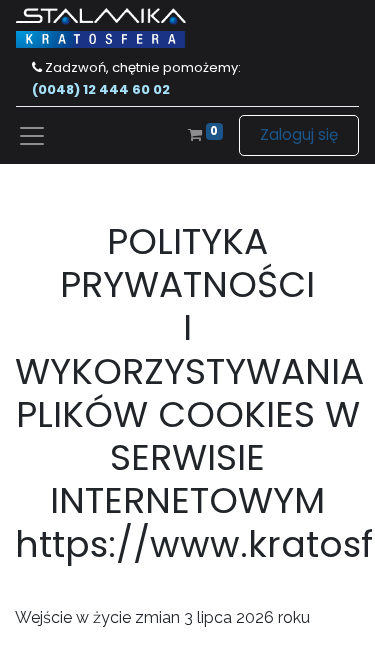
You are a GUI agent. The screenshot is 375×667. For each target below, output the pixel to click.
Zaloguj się (299, 134)
